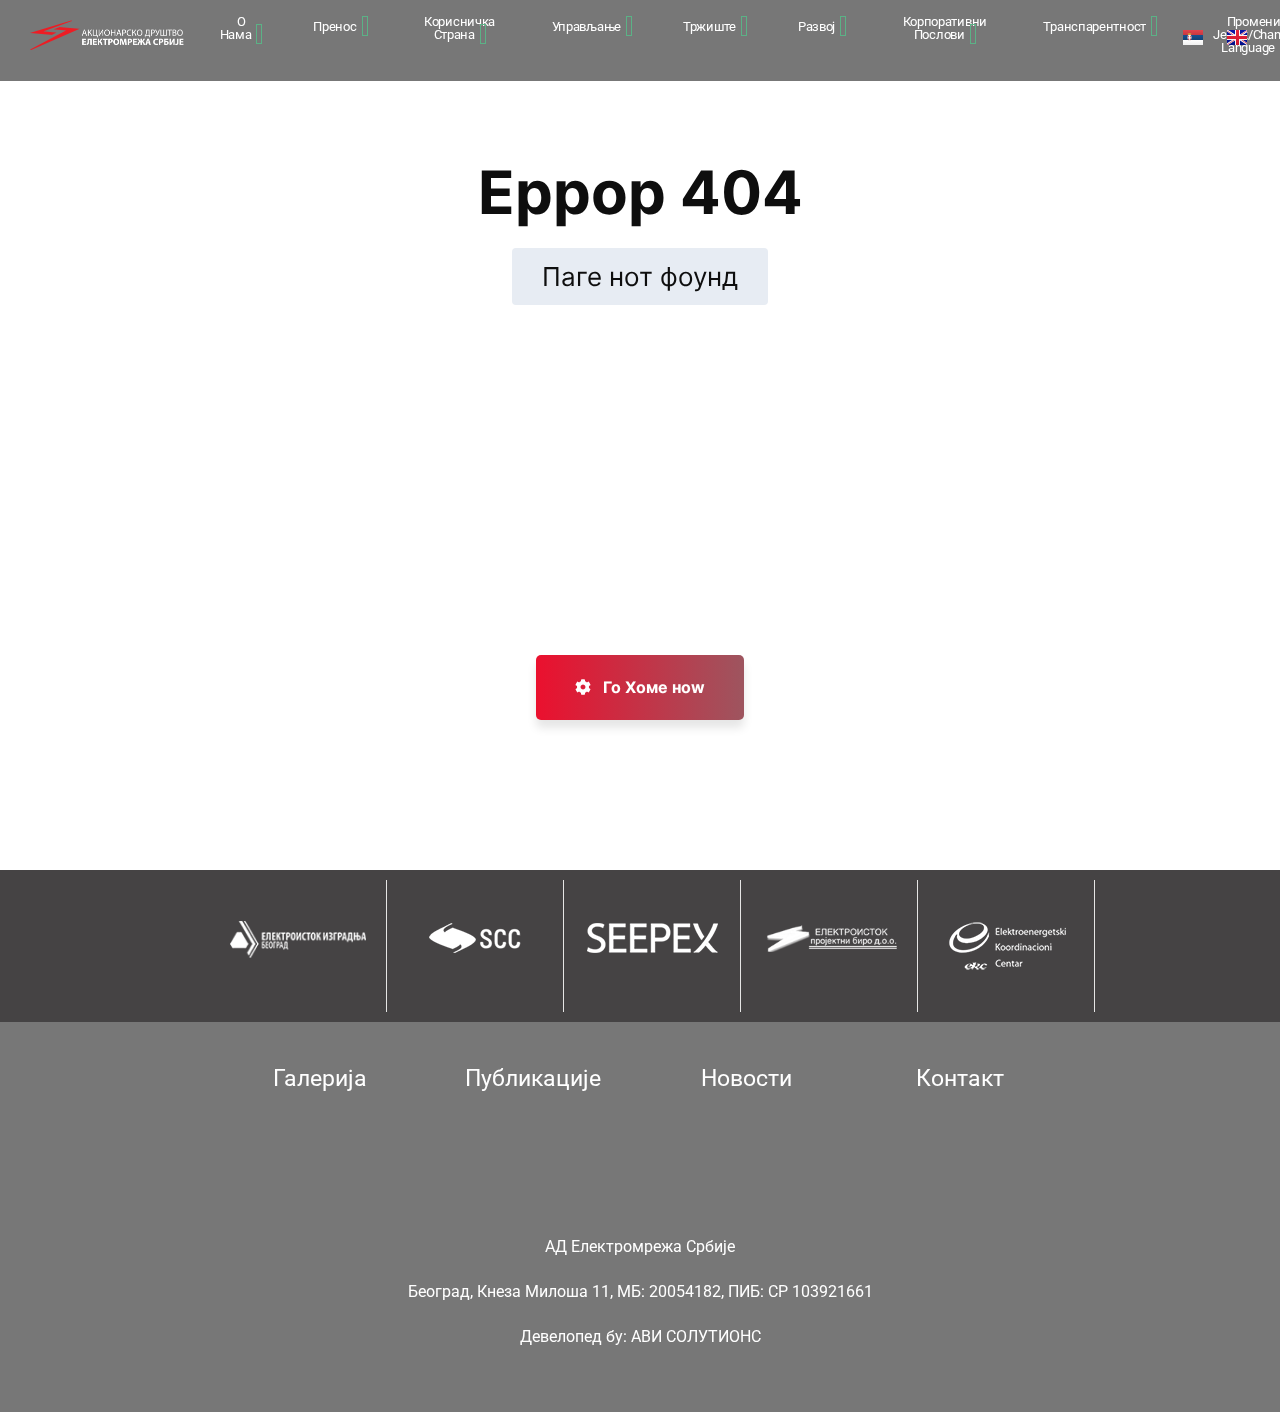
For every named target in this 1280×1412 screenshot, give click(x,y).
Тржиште (709, 26)
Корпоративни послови (945, 28)
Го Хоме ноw (652, 687)
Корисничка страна (459, 28)
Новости (746, 1078)
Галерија (320, 1078)
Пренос (334, 26)
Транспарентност (1094, 26)
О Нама (236, 28)
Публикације (533, 1078)
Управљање (586, 26)
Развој (816, 26)
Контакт (960, 1078)
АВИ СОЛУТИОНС (696, 1336)
